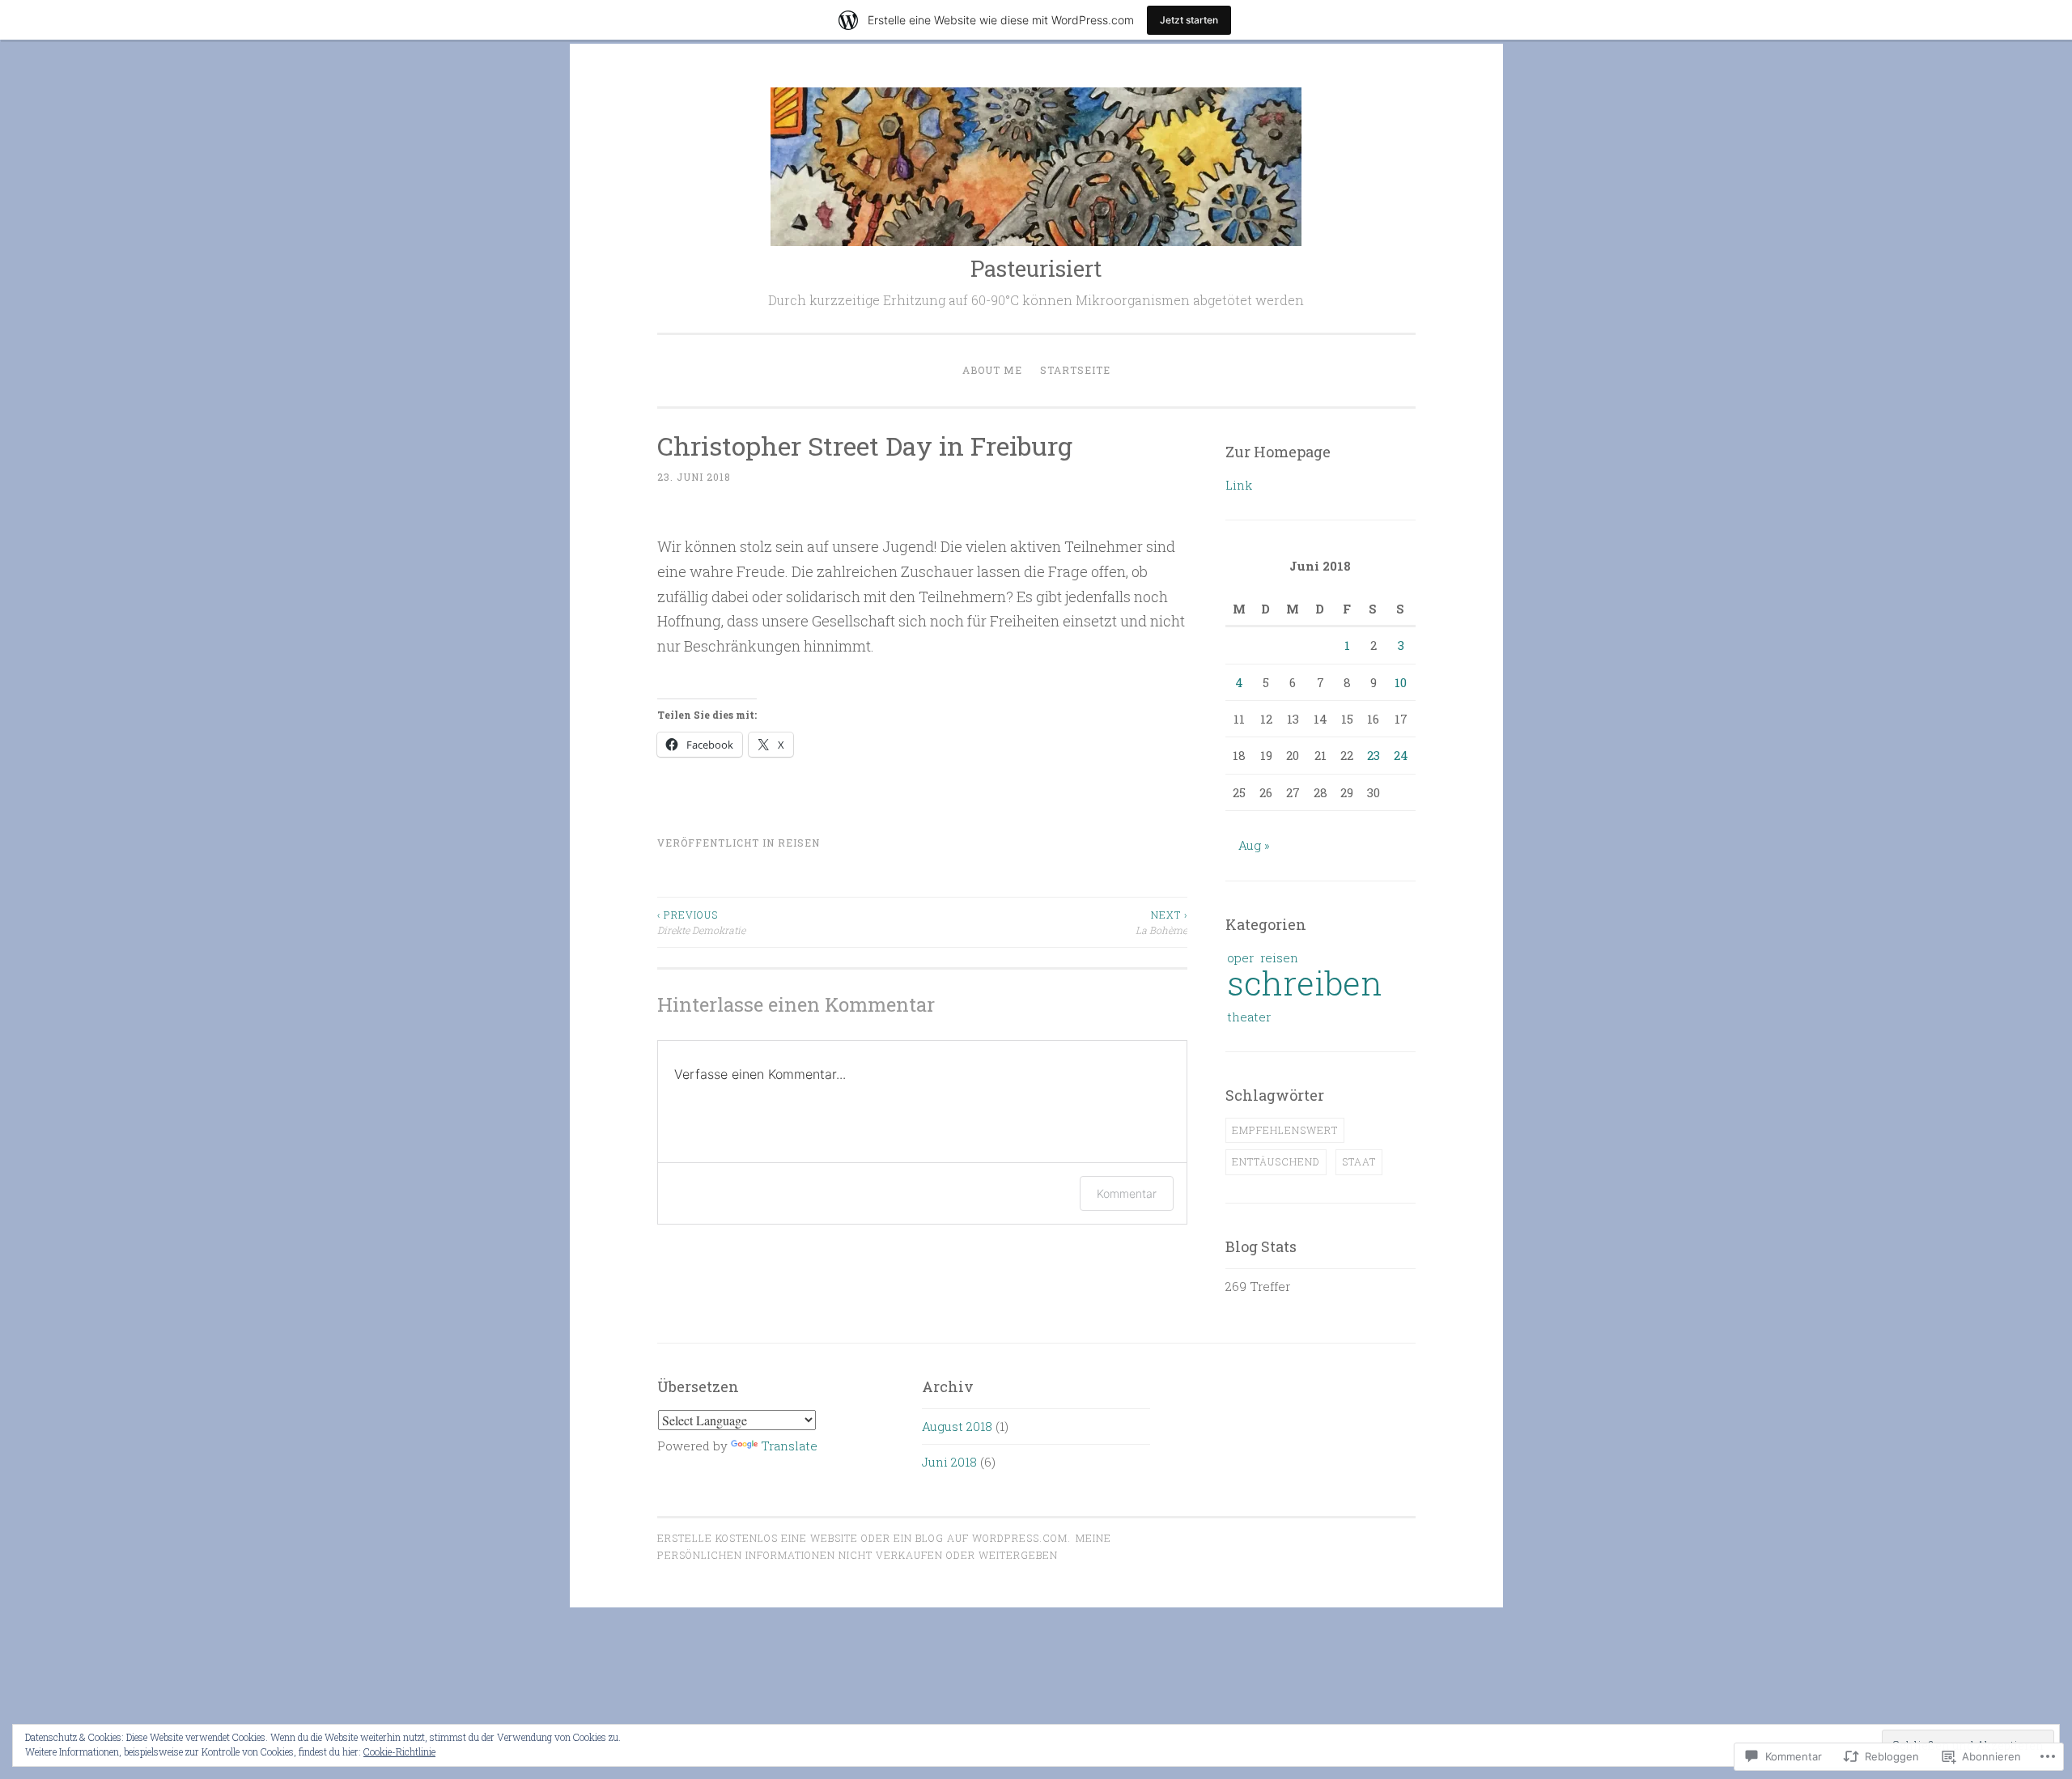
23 (1374, 755)
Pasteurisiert (1036, 268)
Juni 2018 (949, 1462)
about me (992, 370)
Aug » (1254, 845)
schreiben (1305, 983)
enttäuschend (1276, 1161)
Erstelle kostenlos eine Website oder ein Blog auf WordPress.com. (864, 1538)
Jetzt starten (1189, 20)
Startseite (1075, 370)
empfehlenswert (1285, 1130)
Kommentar (1127, 1193)
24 (1401, 755)
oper (1240, 957)
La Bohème (1161, 922)
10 (1401, 682)
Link (1239, 485)
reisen (799, 843)
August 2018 (957, 1426)
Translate (789, 1446)
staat (1359, 1161)
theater (1249, 1017)
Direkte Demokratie (701, 922)
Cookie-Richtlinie (399, 1751)
